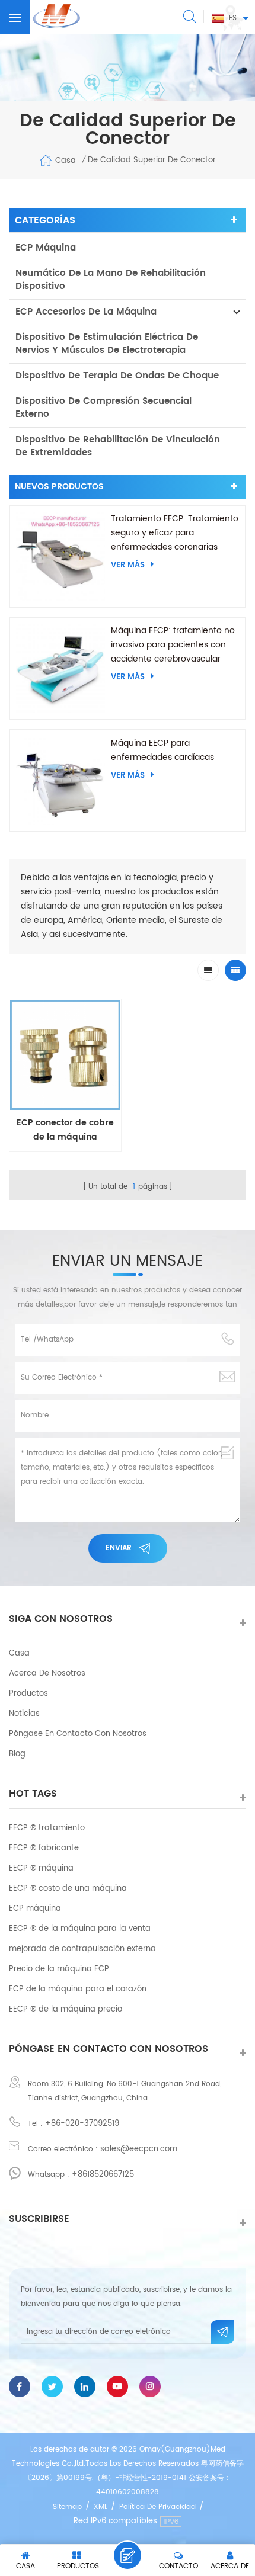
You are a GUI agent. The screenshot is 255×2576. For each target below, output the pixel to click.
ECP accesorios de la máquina (86, 312)
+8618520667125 (103, 2175)
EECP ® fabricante (44, 1848)
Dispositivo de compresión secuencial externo (103, 408)
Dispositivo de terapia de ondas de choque (117, 376)
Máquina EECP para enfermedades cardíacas (162, 750)
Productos (28, 1694)
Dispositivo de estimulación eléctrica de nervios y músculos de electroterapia (107, 344)
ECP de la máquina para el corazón (78, 1989)
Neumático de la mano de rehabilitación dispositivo (111, 280)
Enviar (119, 1548)
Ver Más (128, 565)
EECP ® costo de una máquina (68, 1889)
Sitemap (67, 2507)
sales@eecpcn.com (139, 2149)
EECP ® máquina (41, 1868)
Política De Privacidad (157, 2507)
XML (101, 2507)
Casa (66, 161)
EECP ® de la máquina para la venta (80, 1929)
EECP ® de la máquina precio (66, 2009)
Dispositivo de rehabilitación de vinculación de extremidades (118, 446)
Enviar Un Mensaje (128, 2555)
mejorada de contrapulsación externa (82, 1949)
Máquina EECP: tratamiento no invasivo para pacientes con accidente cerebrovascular (173, 645)
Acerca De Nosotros (47, 1674)
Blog (17, 1754)
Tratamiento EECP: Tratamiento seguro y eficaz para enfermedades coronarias (175, 533)
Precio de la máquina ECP (59, 1969)
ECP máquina (46, 248)
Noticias (24, 1714)
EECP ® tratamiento (47, 1828)
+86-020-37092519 (82, 2124)
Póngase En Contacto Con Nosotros (78, 1734)
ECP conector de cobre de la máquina (65, 1130)
